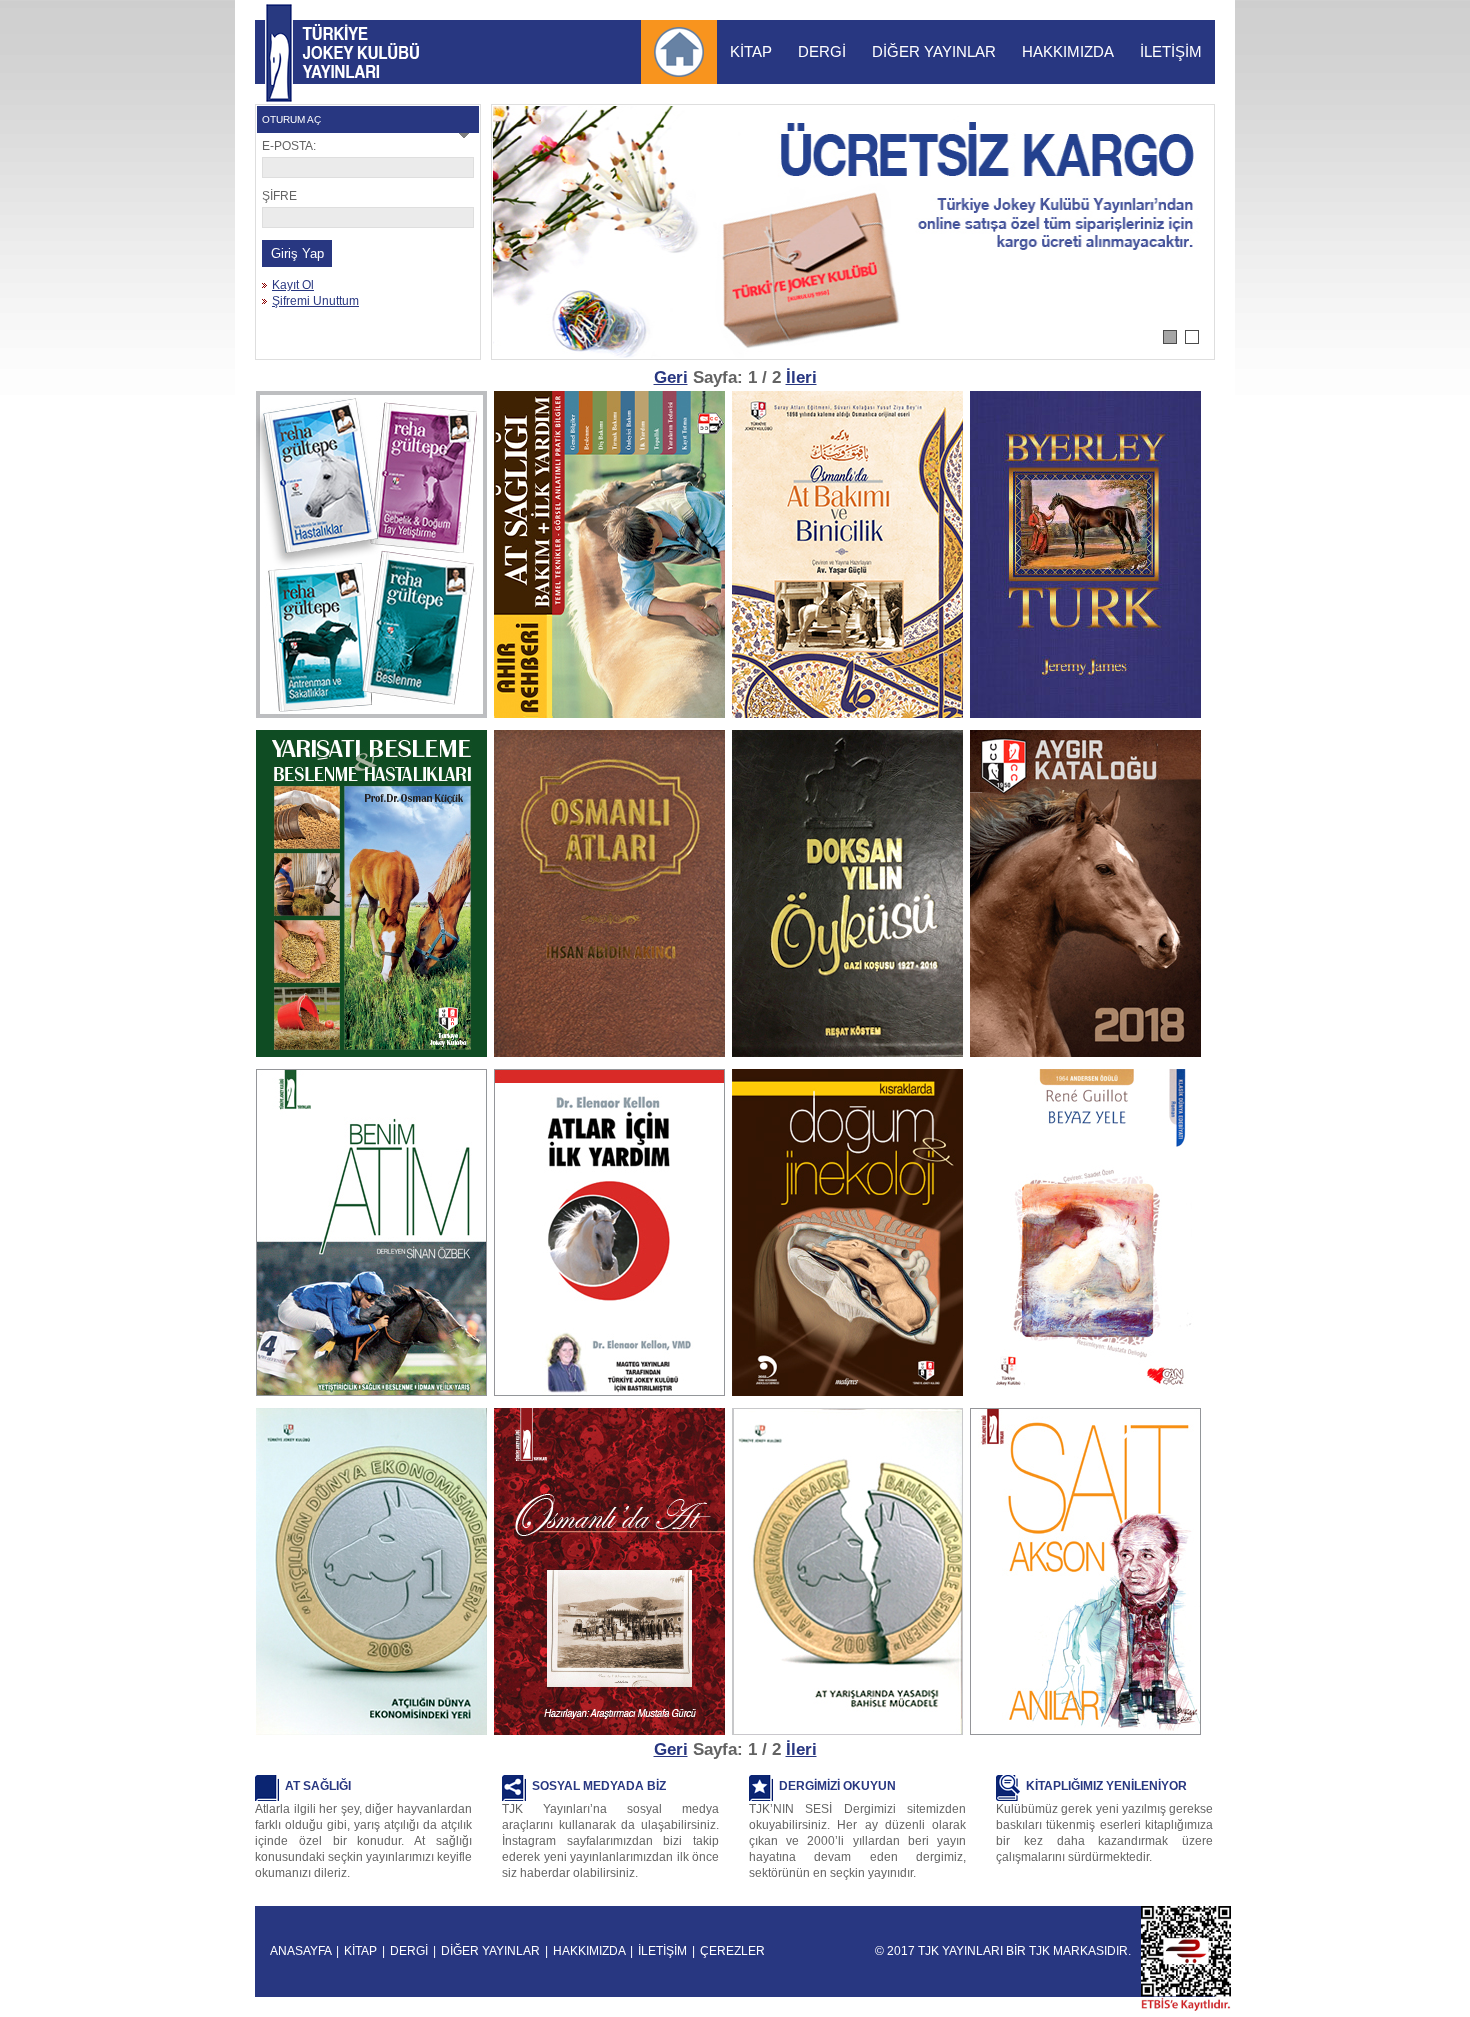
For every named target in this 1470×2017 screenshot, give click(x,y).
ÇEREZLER (732, 1951)
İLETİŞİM (1171, 51)
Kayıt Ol (293, 285)
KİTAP (751, 51)
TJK (1039, 1951)
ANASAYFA (300, 1951)
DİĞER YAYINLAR (934, 51)
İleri (801, 377)
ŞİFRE (279, 196)
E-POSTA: (289, 146)
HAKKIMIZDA (1068, 51)
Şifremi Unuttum (315, 301)
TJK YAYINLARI (279, 53)
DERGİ (822, 51)
